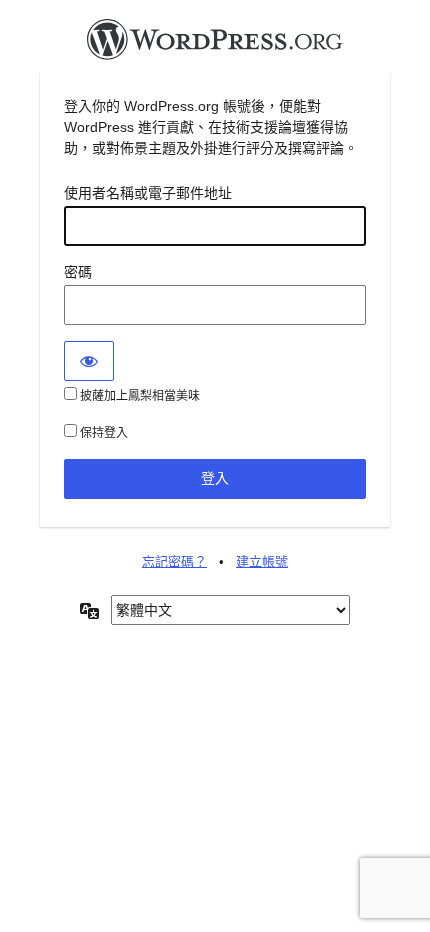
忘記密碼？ (174, 561)
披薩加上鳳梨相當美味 (138, 396)
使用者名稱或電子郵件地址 (148, 193)
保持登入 (102, 433)
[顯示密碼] (89, 361)
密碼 (78, 272)
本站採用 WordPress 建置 (215, 45)
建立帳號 (262, 561)
